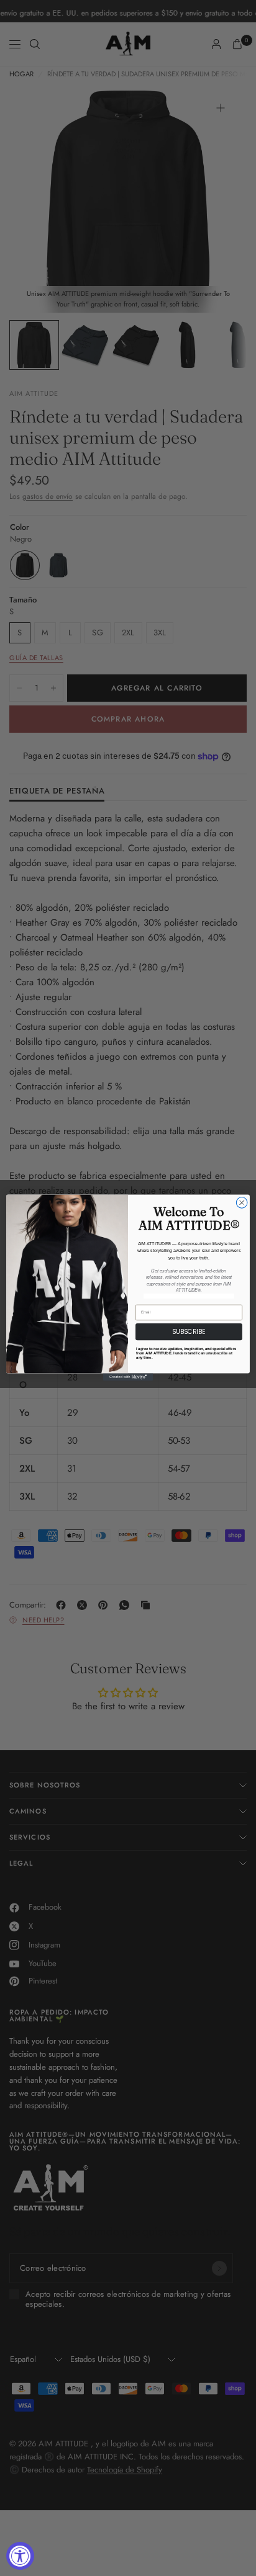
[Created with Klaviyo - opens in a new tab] (128, 1377)
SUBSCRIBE (189, 1332)
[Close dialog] (242, 1203)
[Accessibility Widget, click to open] (20, 2556)
